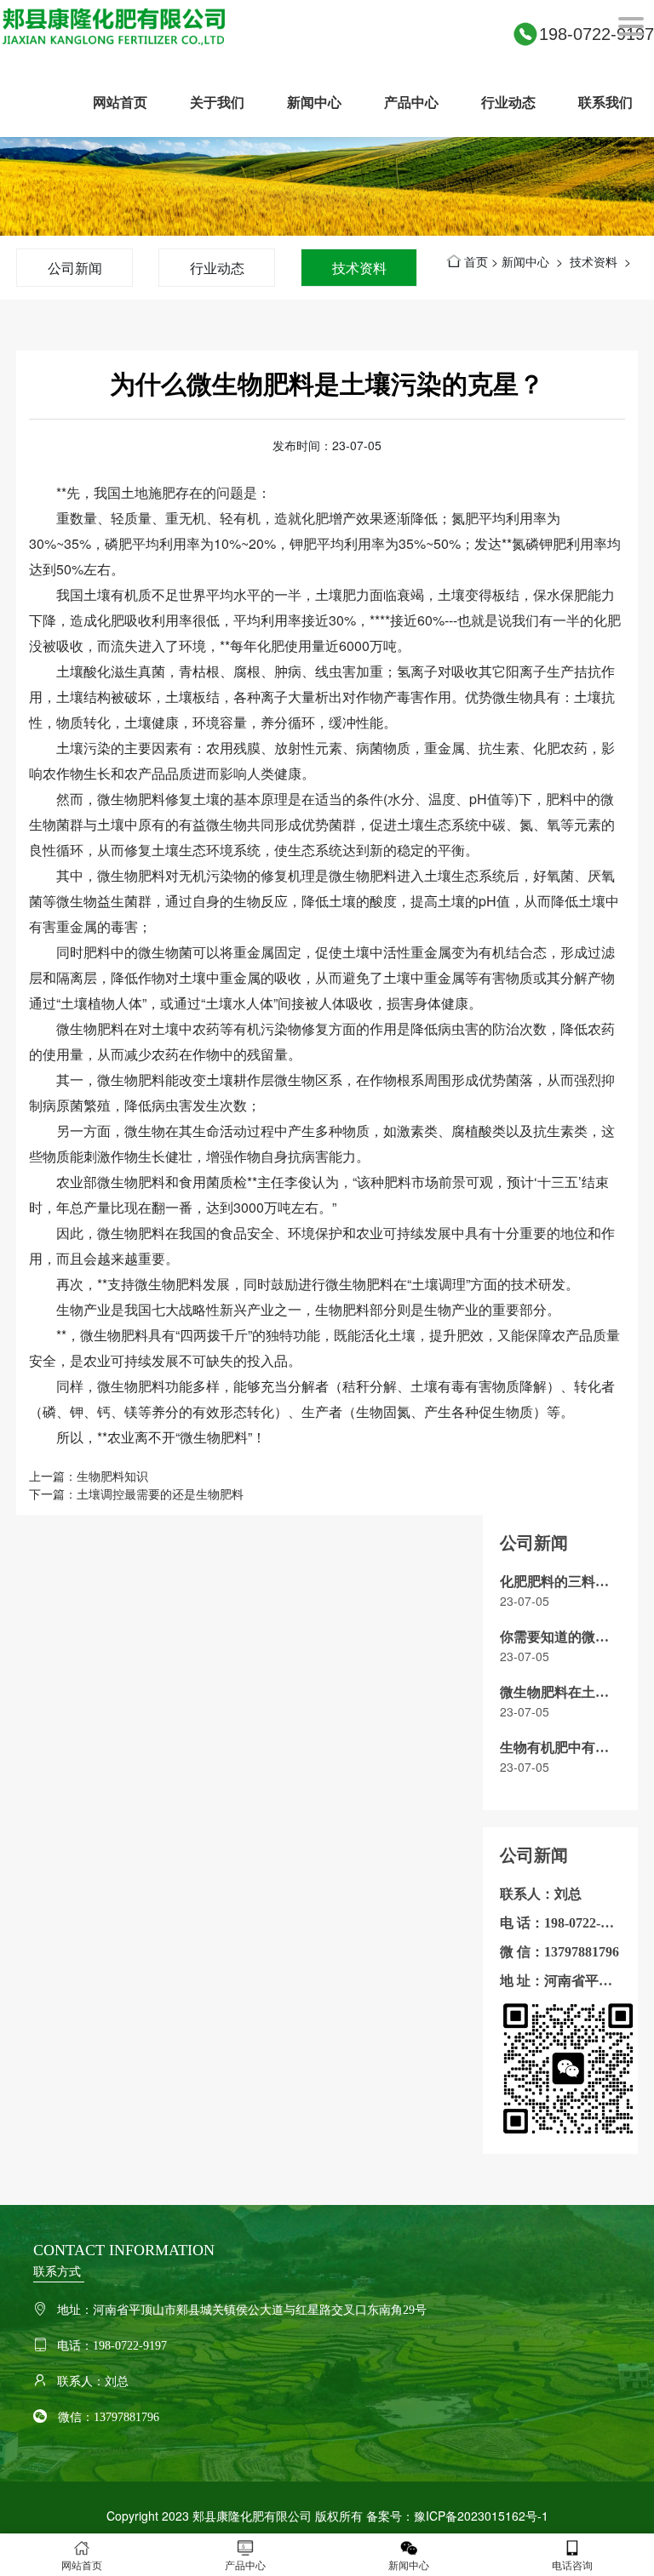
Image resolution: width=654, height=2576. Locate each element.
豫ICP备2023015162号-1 (481, 2516)
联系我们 (605, 102)
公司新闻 (75, 268)
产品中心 (411, 102)
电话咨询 (572, 2565)
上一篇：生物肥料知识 (89, 1476)
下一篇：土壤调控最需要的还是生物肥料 (136, 1494)
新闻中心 (314, 102)
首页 (476, 261)
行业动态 (508, 102)
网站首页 (120, 102)
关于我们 (217, 102)
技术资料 (359, 268)
